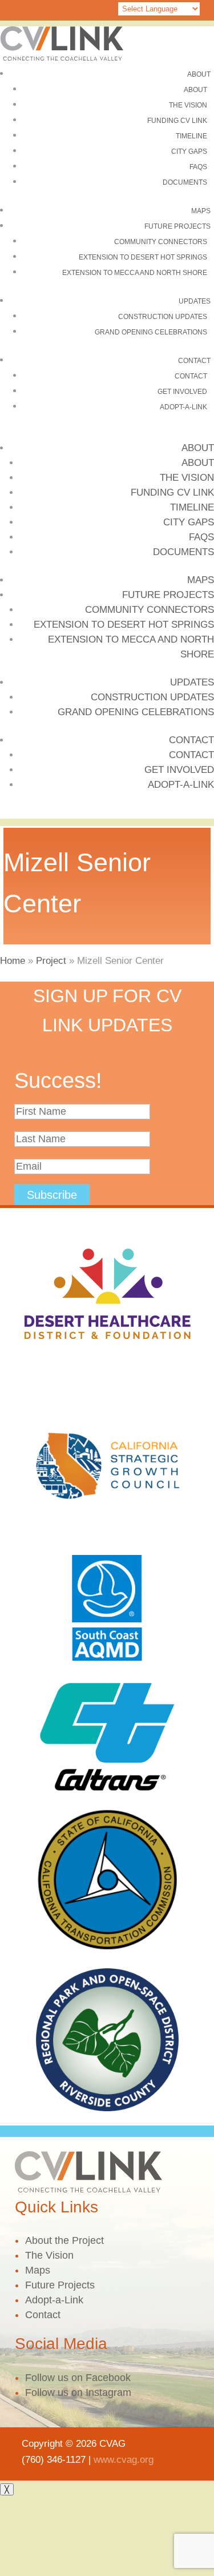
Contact (194, 361)
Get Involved (182, 392)
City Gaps (189, 151)
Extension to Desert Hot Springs (143, 257)
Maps (201, 211)
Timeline (191, 136)
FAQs (198, 167)
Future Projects (177, 226)
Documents (185, 182)
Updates (195, 301)
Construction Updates (163, 317)
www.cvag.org (124, 2460)
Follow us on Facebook (78, 2378)
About (199, 74)
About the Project (64, 2240)
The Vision (188, 105)
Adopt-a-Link (183, 407)
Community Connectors (161, 242)
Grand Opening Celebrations (151, 332)
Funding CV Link (177, 121)
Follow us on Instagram (78, 2392)
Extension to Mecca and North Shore (135, 273)
